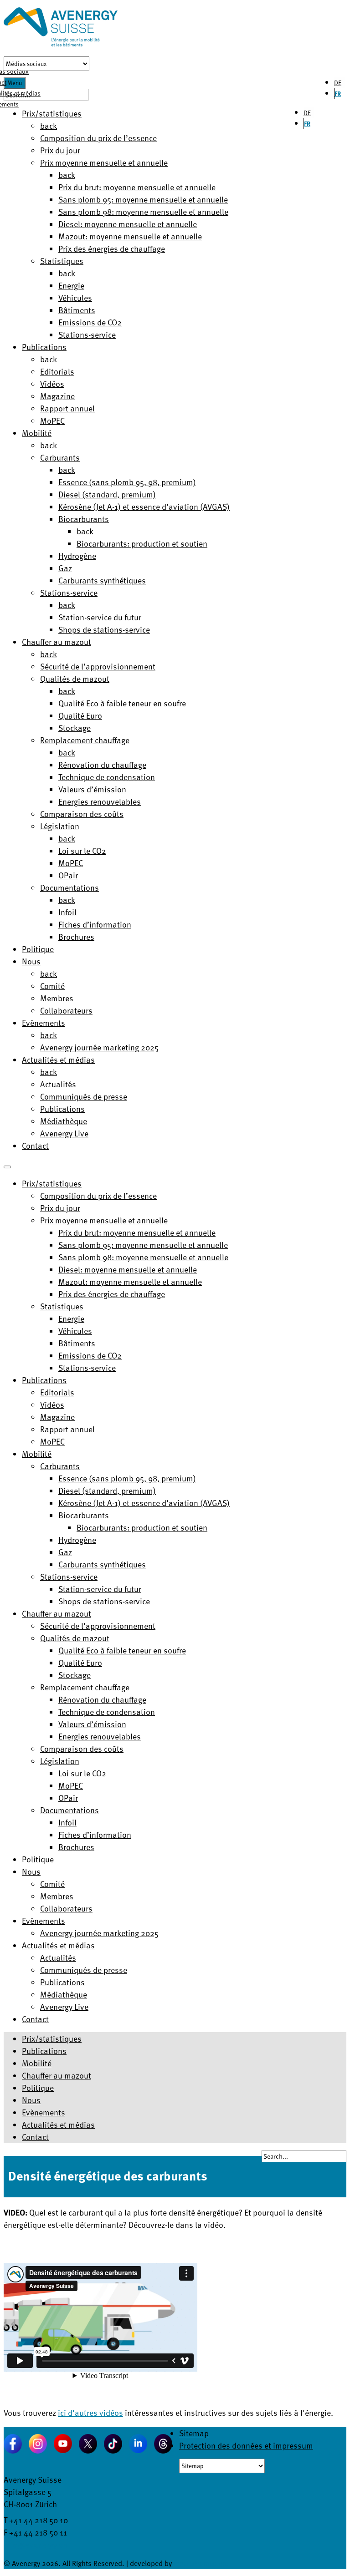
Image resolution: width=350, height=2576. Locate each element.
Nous (31, 961)
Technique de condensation (107, 777)
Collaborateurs (66, 1010)
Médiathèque (64, 1121)
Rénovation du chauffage (102, 764)
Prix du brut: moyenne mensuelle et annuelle (137, 187)
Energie (71, 285)
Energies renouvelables (100, 801)
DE (338, 83)
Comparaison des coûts (82, 814)
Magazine (57, 396)
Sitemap (194, 2433)
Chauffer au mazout (57, 641)
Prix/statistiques (52, 2038)
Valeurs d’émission (92, 789)
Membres (57, 998)
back (49, 125)
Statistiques (62, 261)
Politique (38, 949)
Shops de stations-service (104, 629)
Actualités (58, 1084)
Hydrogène (77, 555)
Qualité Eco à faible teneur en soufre (122, 703)
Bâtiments (77, 310)
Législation (60, 826)
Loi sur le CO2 (82, 850)
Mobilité (37, 433)
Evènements (44, 1022)
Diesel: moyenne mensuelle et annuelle (128, 224)
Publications (44, 347)
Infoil (67, 912)
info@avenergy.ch (35, 2544)
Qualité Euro (80, 715)
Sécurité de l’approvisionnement (98, 666)
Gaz (65, 568)
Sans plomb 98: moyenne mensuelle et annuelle (143, 211)
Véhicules (75, 297)
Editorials (57, 371)
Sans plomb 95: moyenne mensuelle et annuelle (143, 199)
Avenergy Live (64, 1133)
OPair (68, 875)
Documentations (69, 887)
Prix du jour (60, 150)
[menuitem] (52, 1183)
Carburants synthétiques (102, 580)
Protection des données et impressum (246, 2445)
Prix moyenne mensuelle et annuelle (104, 162)
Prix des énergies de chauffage (112, 248)
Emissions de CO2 (90, 322)
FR (338, 94)
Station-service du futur (100, 617)
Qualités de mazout (75, 678)
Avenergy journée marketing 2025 (99, 1047)
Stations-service (87, 334)
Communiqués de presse (84, 1096)
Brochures (76, 936)
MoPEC (52, 420)
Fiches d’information (95, 924)
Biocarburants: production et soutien (142, 543)
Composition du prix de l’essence (98, 138)
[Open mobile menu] (7, 1167)
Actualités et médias (58, 1059)
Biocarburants (84, 519)
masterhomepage (201, 2563)
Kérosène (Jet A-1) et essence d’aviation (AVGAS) (144, 506)
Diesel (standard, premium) (107, 494)
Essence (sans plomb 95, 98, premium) (127, 482)
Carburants (60, 457)
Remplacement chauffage (85, 740)
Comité (52, 986)
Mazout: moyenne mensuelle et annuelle (130, 236)
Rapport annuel (67, 408)
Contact (35, 1145)
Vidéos (52, 383)
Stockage (75, 728)
